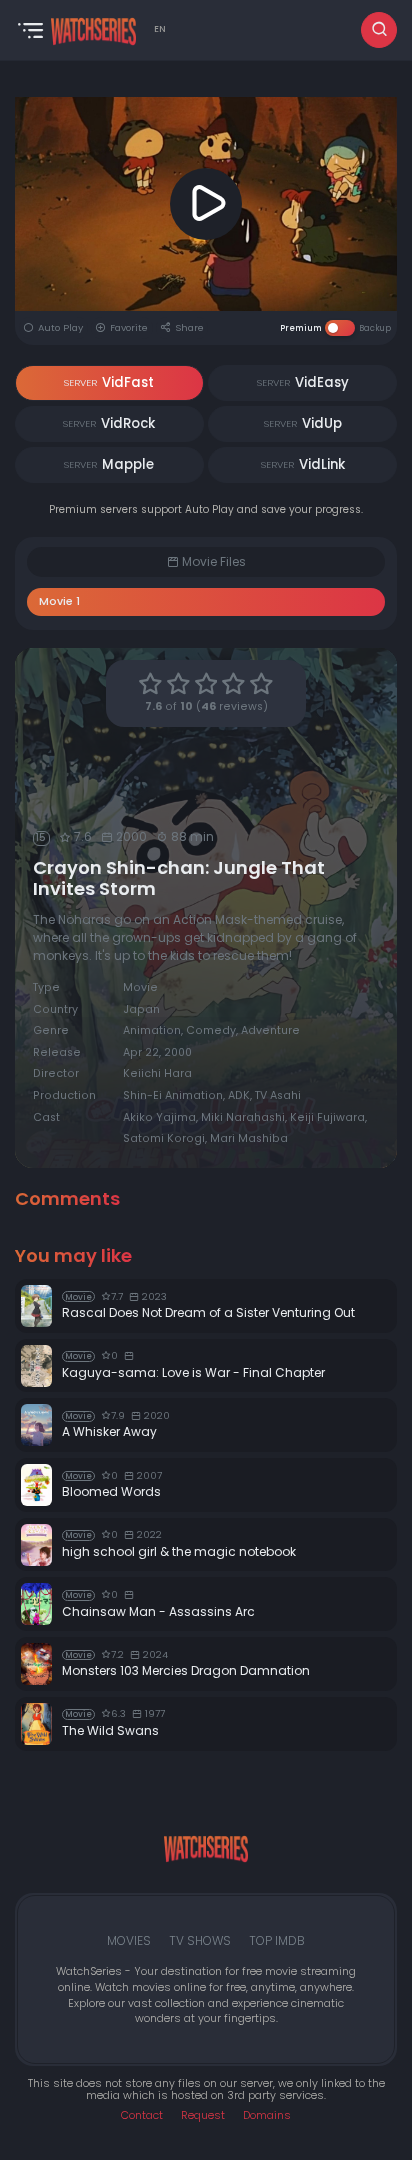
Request (203, 2115)
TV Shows (200, 1940)
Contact (142, 2115)
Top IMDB (277, 1940)
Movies (129, 1940)
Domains (267, 2115)
